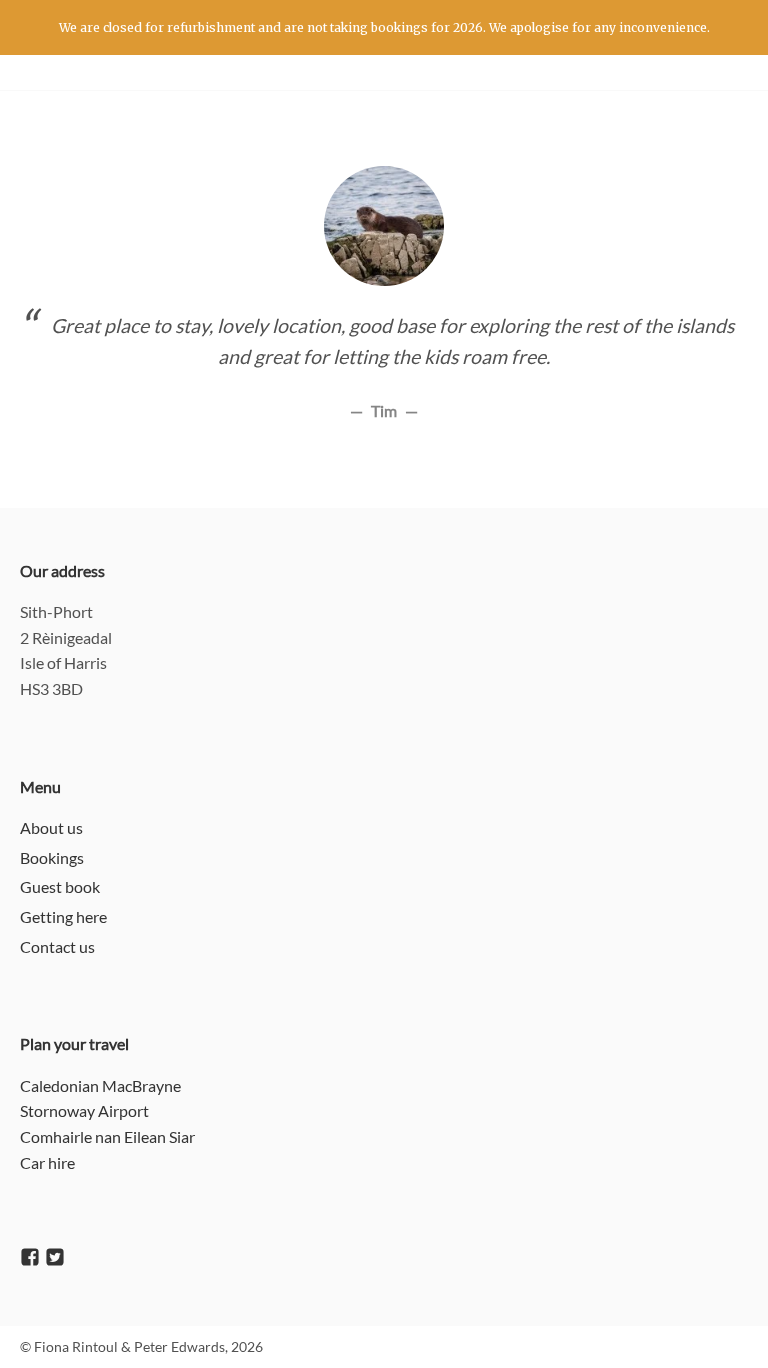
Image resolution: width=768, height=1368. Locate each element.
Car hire (47, 1162)
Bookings (52, 857)
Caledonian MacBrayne (100, 1085)
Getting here (63, 916)
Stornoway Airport (84, 1110)
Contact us (57, 946)
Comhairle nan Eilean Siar (107, 1136)
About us (51, 827)
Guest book (60, 886)
